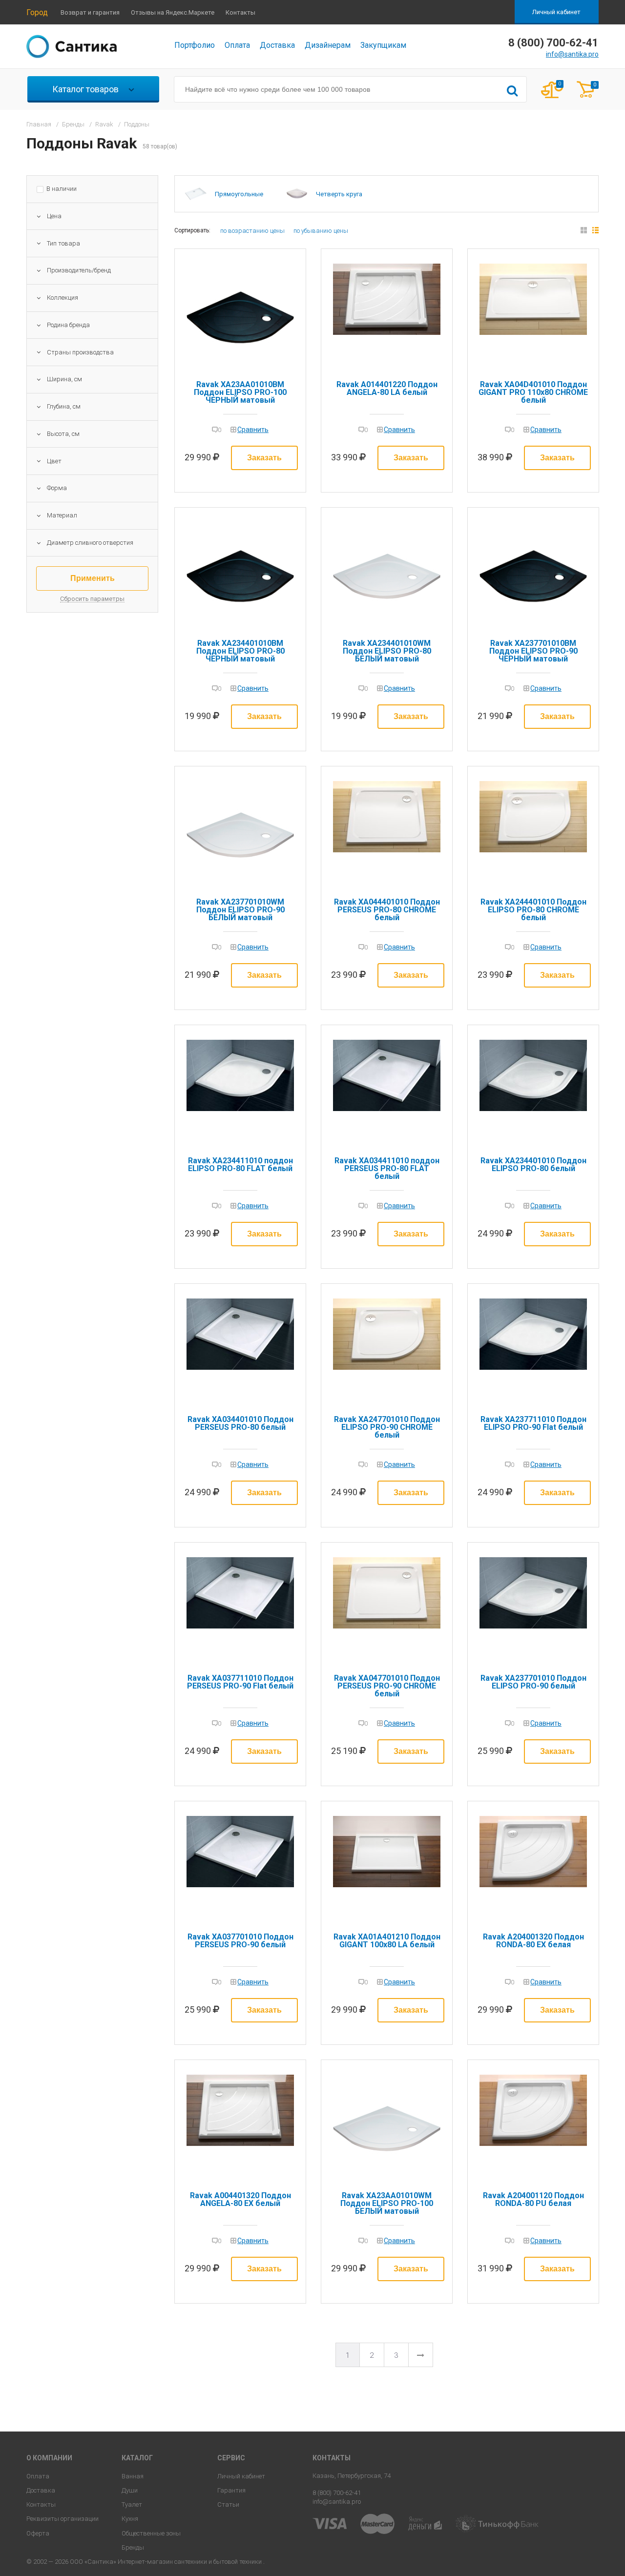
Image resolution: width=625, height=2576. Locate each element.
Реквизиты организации (62, 2519)
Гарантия (231, 2490)
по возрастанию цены (252, 231)
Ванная (133, 2476)
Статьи (228, 2504)
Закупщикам (383, 45)
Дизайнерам (328, 45)
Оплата (237, 45)
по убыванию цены (321, 231)
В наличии (62, 189)
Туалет (132, 2504)
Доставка (277, 45)
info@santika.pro (572, 54)
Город (37, 12)
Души (130, 2490)
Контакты (240, 12)
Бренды (133, 2547)
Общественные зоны (151, 2533)
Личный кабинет (556, 12)
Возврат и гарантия (90, 12)
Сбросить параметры (92, 599)
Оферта (38, 2533)
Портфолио (195, 45)
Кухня (130, 2519)
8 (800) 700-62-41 (337, 2493)
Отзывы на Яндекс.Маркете (173, 12)
